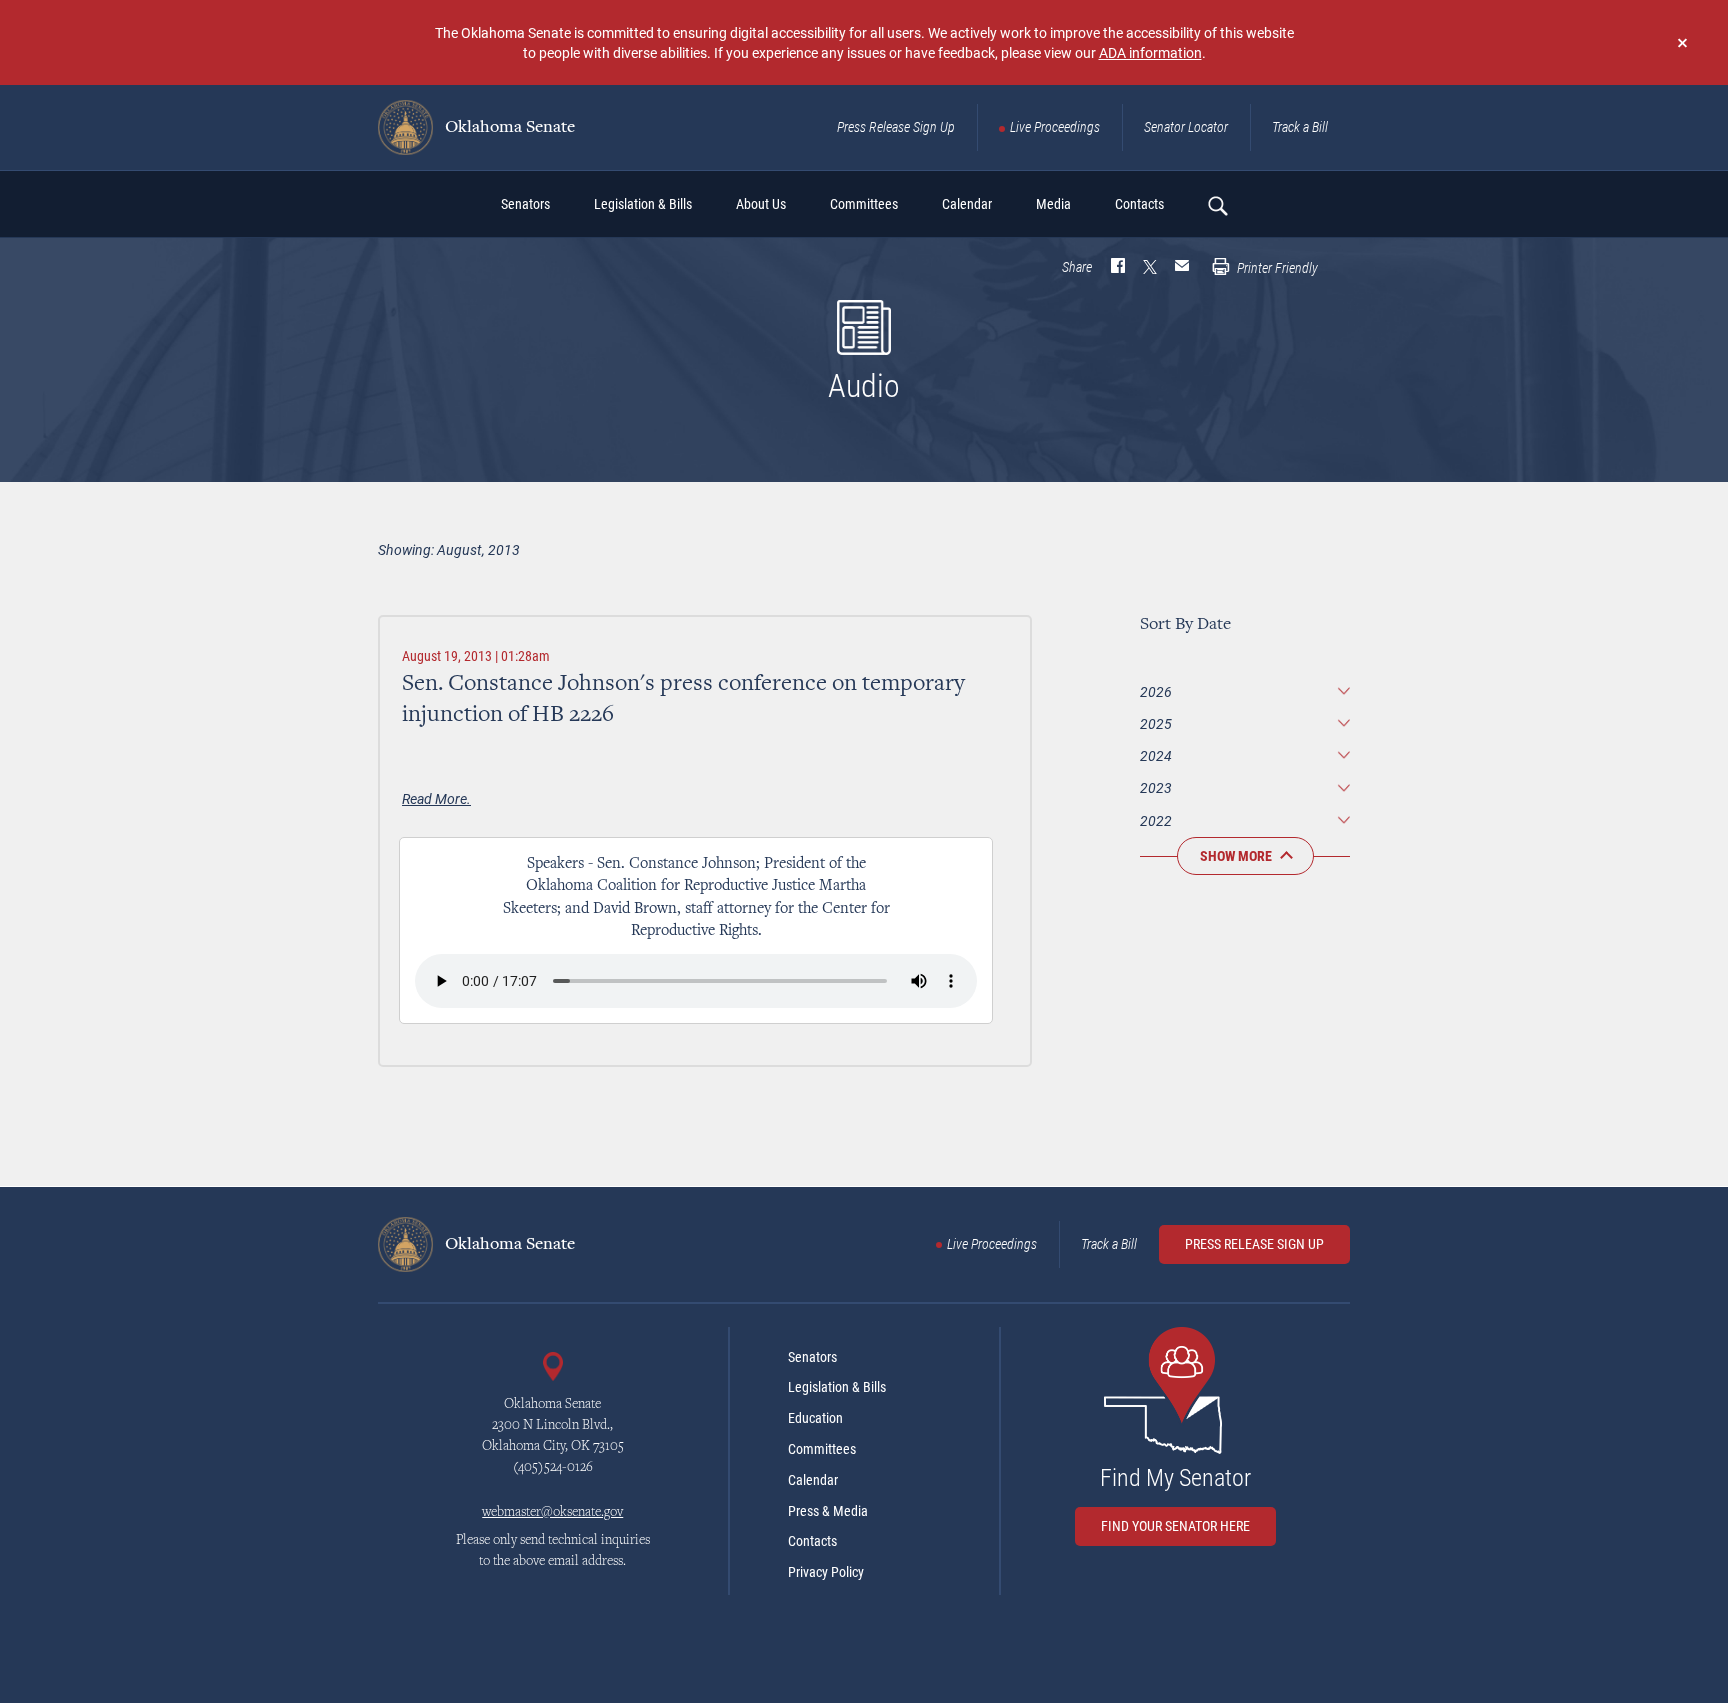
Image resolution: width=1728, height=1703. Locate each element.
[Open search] (1217, 205)
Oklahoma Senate (508, 128)
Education (815, 1418)
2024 (1156, 755)
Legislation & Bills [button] (643, 204)
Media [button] (1053, 204)
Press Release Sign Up (896, 127)
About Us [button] (761, 204)
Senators (812, 1357)
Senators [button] (525, 204)
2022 (1156, 820)
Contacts (812, 1541)
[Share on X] (1150, 268)
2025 (1156, 723)
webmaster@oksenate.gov (552, 1513)
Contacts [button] (1139, 204)
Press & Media (828, 1511)
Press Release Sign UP (1254, 1244)
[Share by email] (1182, 268)
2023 (1156, 787)
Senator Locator (1186, 127)
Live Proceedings (1055, 127)
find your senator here (1175, 1526)
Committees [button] (864, 204)
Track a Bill (1300, 127)
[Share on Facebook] (1118, 268)
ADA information (1150, 52)
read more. (436, 798)
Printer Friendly (1276, 268)
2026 (1156, 691)
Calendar (813, 1480)
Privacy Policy (826, 1572)
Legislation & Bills (837, 1387)
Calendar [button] (967, 204)
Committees (822, 1449)
